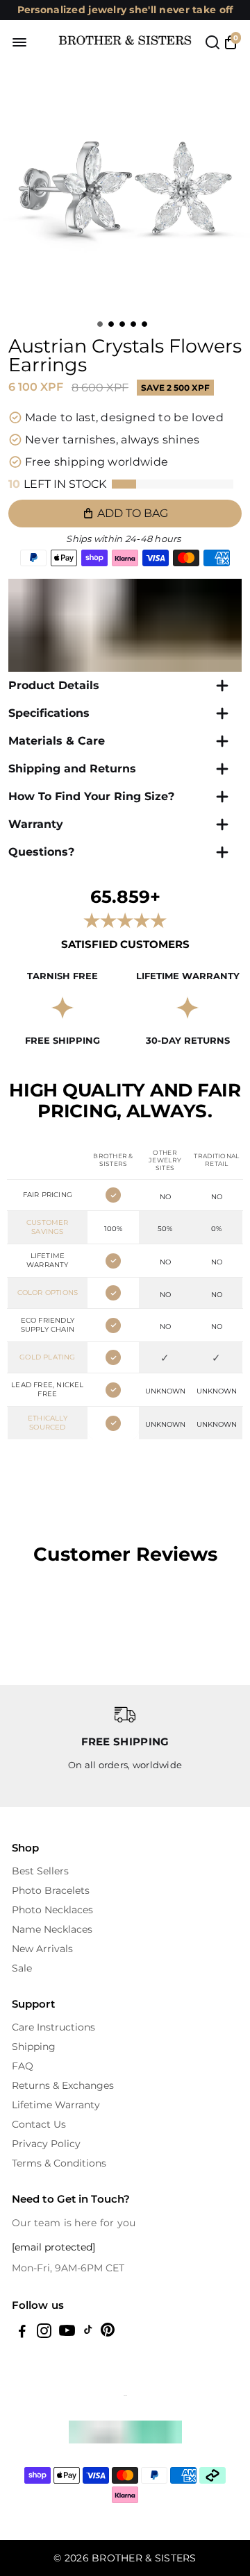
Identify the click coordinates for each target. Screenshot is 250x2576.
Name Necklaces (52, 1929)
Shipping (34, 2047)
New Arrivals (42, 1949)
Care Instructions (53, 2027)
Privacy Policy (46, 2144)
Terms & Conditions (59, 2163)
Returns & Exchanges (63, 2085)
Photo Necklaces (52, 1910)
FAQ (23, 2066)
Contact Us (39, 2124)
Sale (22, 1968)
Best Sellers (40, 1871)
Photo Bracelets (51, 1890)
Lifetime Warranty (56, 2105)
